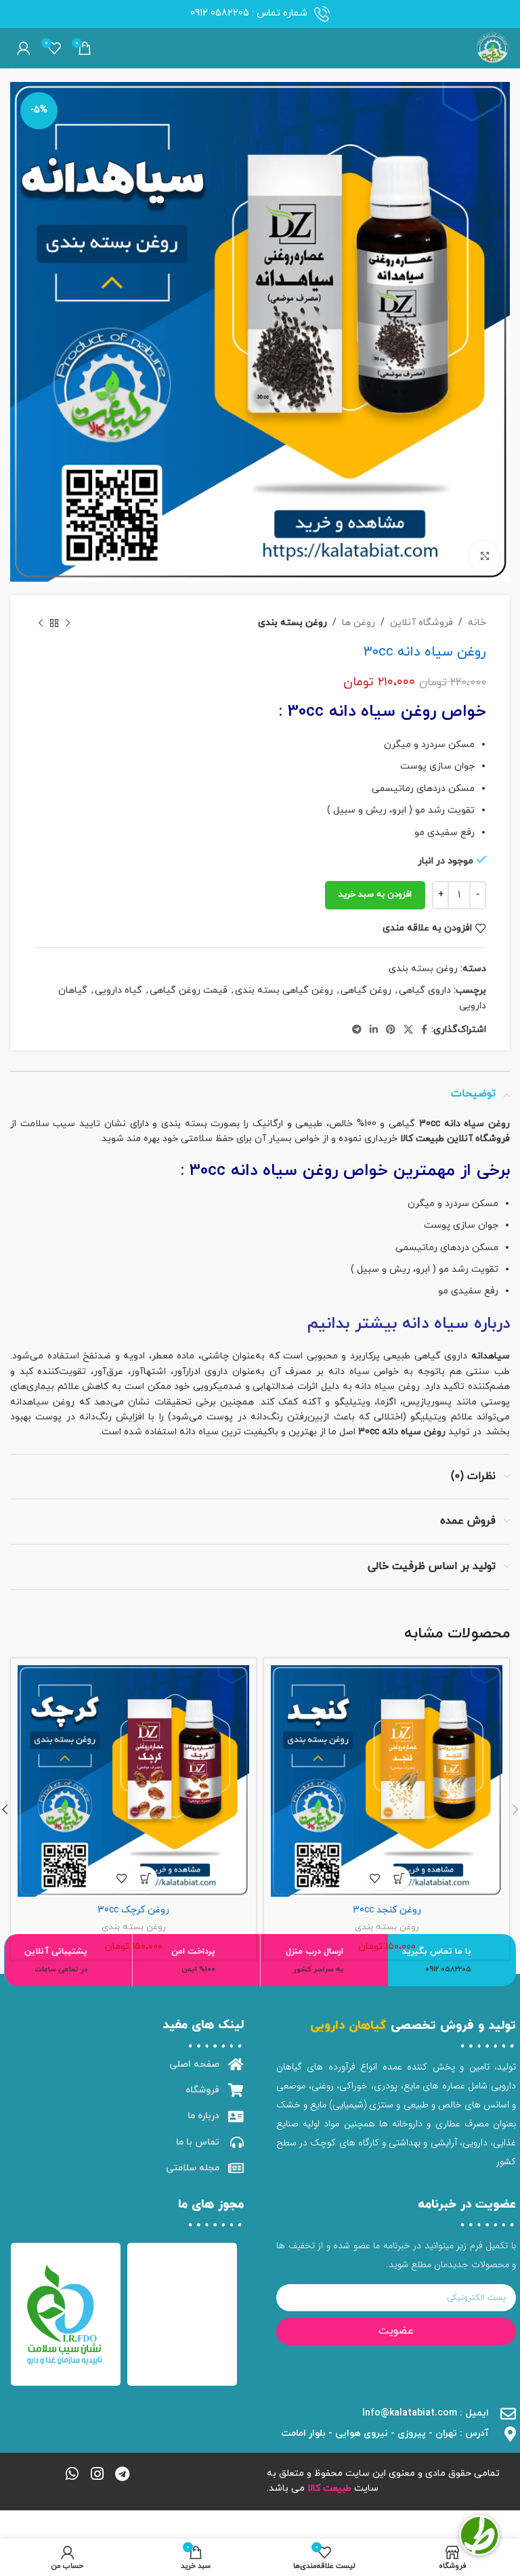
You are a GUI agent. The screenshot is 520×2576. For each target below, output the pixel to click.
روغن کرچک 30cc (133, 1910)
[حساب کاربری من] (24, 48)
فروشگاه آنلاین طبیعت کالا (455, 1139)
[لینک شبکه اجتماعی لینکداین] (374, 1030)
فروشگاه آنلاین (421, 623)
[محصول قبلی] (68, 623)
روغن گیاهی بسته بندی (284, 990)
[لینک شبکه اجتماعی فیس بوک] (424, 1030)
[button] (398, 1878)
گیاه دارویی (118, 990)
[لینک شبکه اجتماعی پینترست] (391, 1030)
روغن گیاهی (366, 990)
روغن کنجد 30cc (387, 1910)
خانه (477, 623)
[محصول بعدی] (41, 623)
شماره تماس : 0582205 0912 (249, 13)
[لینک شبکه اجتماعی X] (408, 1030)
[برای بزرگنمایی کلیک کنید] (484, 556)
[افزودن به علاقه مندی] (375, 1878)
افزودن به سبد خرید (375, 895)
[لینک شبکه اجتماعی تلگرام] (357, 1030)
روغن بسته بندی (292, 623)
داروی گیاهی (425, 990)
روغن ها (359, 623)
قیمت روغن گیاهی (189, 990)
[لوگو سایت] (493, 47)
